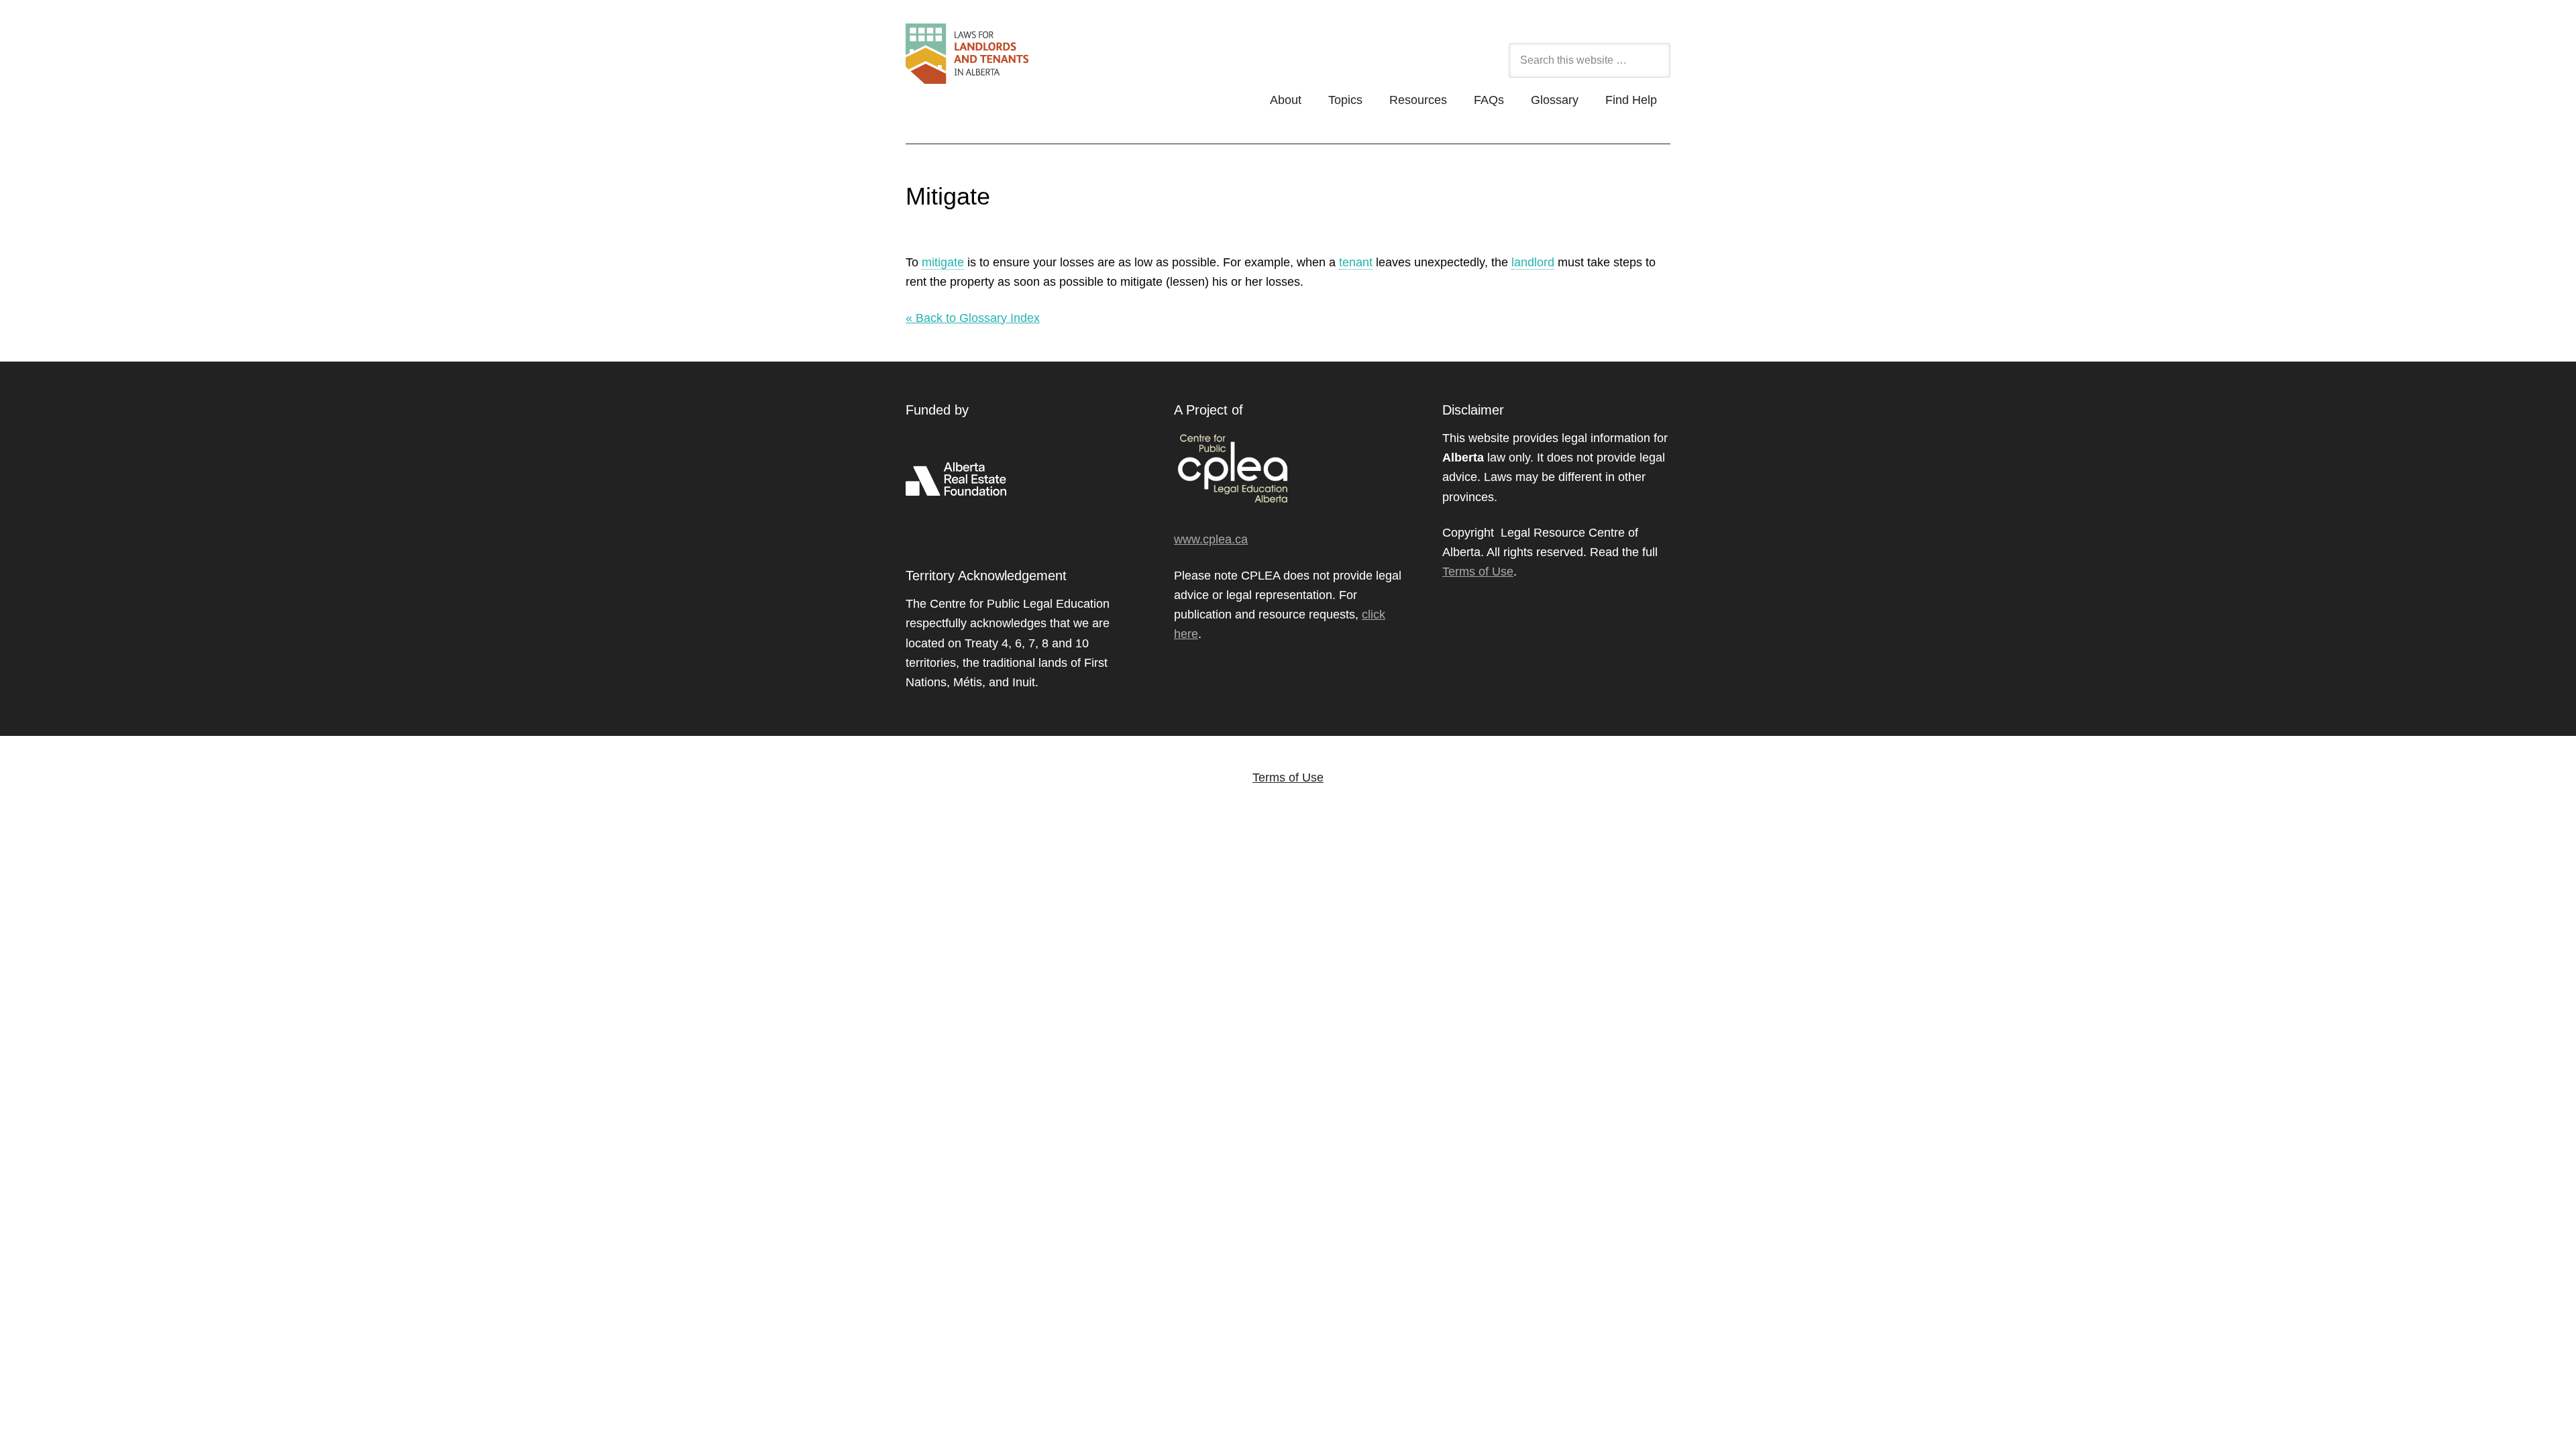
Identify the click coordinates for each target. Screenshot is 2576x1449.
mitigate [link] (943, 262)
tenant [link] (1356, 262)
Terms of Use (1478, 572)
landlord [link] (1533, 262)
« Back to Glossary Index (973, 318)
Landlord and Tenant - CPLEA (1039, 61)
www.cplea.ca (1211, 539)
